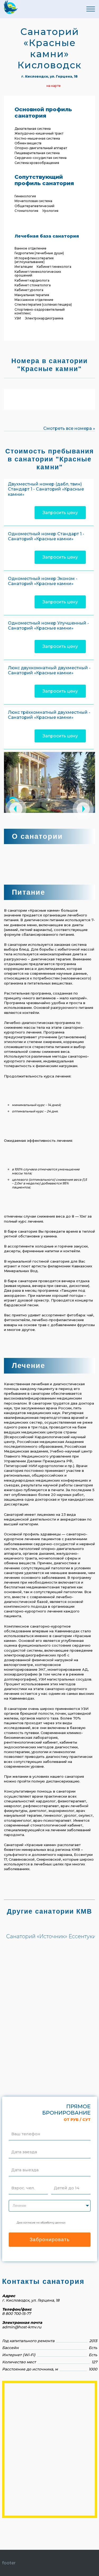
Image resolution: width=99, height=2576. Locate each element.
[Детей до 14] (67, 2181)
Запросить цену (60, 513)
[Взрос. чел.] (23, 2181)
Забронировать (50, 2239)
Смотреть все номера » (69, 428)
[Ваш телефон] (26, 2127)
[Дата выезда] (25, 2163)
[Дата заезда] (24, 2145)
